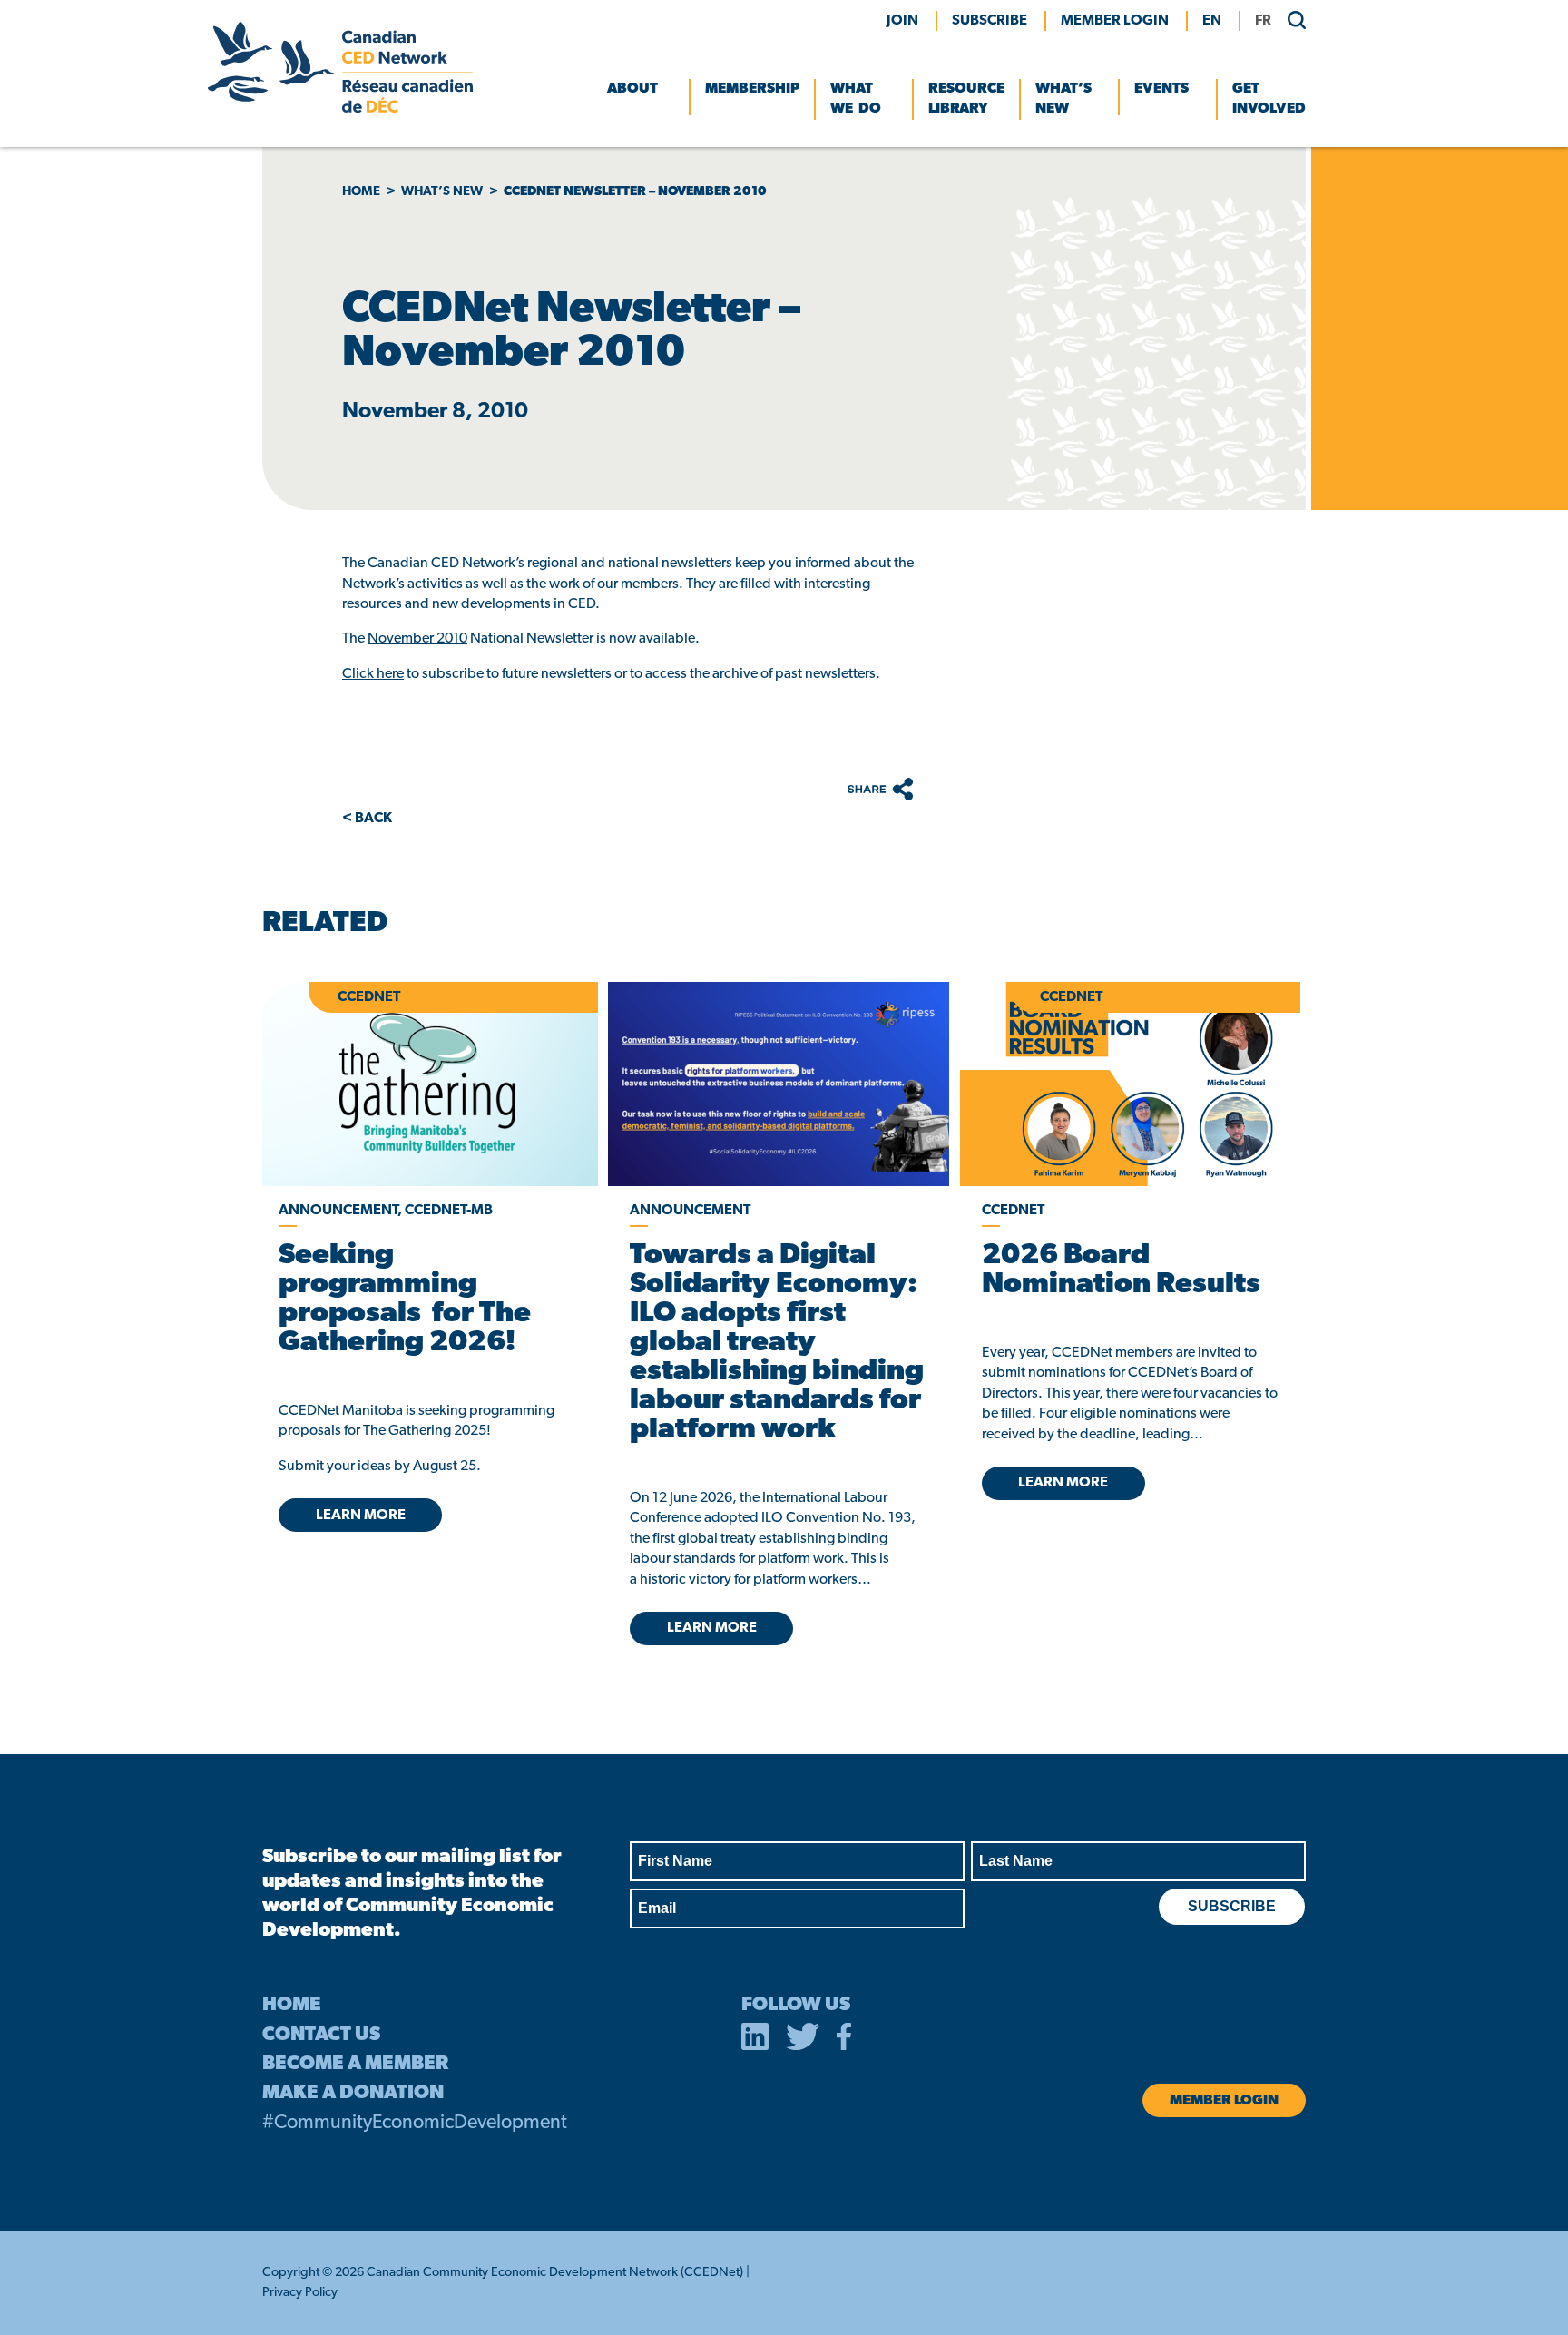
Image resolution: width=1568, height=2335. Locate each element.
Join (902, 21)
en (1212, 21)
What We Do (856, 99)
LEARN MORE (361, 1516)
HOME (292, 2005)
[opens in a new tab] (778, 1084)
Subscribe (990, 21)
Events (1161, 89)
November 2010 (417, 639)
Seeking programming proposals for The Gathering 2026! (405, 1300)
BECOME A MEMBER (355, 2064)
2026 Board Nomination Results (1121, 1271)
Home (361, 192)
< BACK (367, 819)
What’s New (1063, 99)
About (632, 89)
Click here (373, 674)
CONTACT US (321, 2035)
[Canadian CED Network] (340, 109)
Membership (752, 89)
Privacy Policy (300, 2293)
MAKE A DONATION (353, 2093)
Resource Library (966, 99)
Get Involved (1269, 99)
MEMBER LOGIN (1115, 21)
